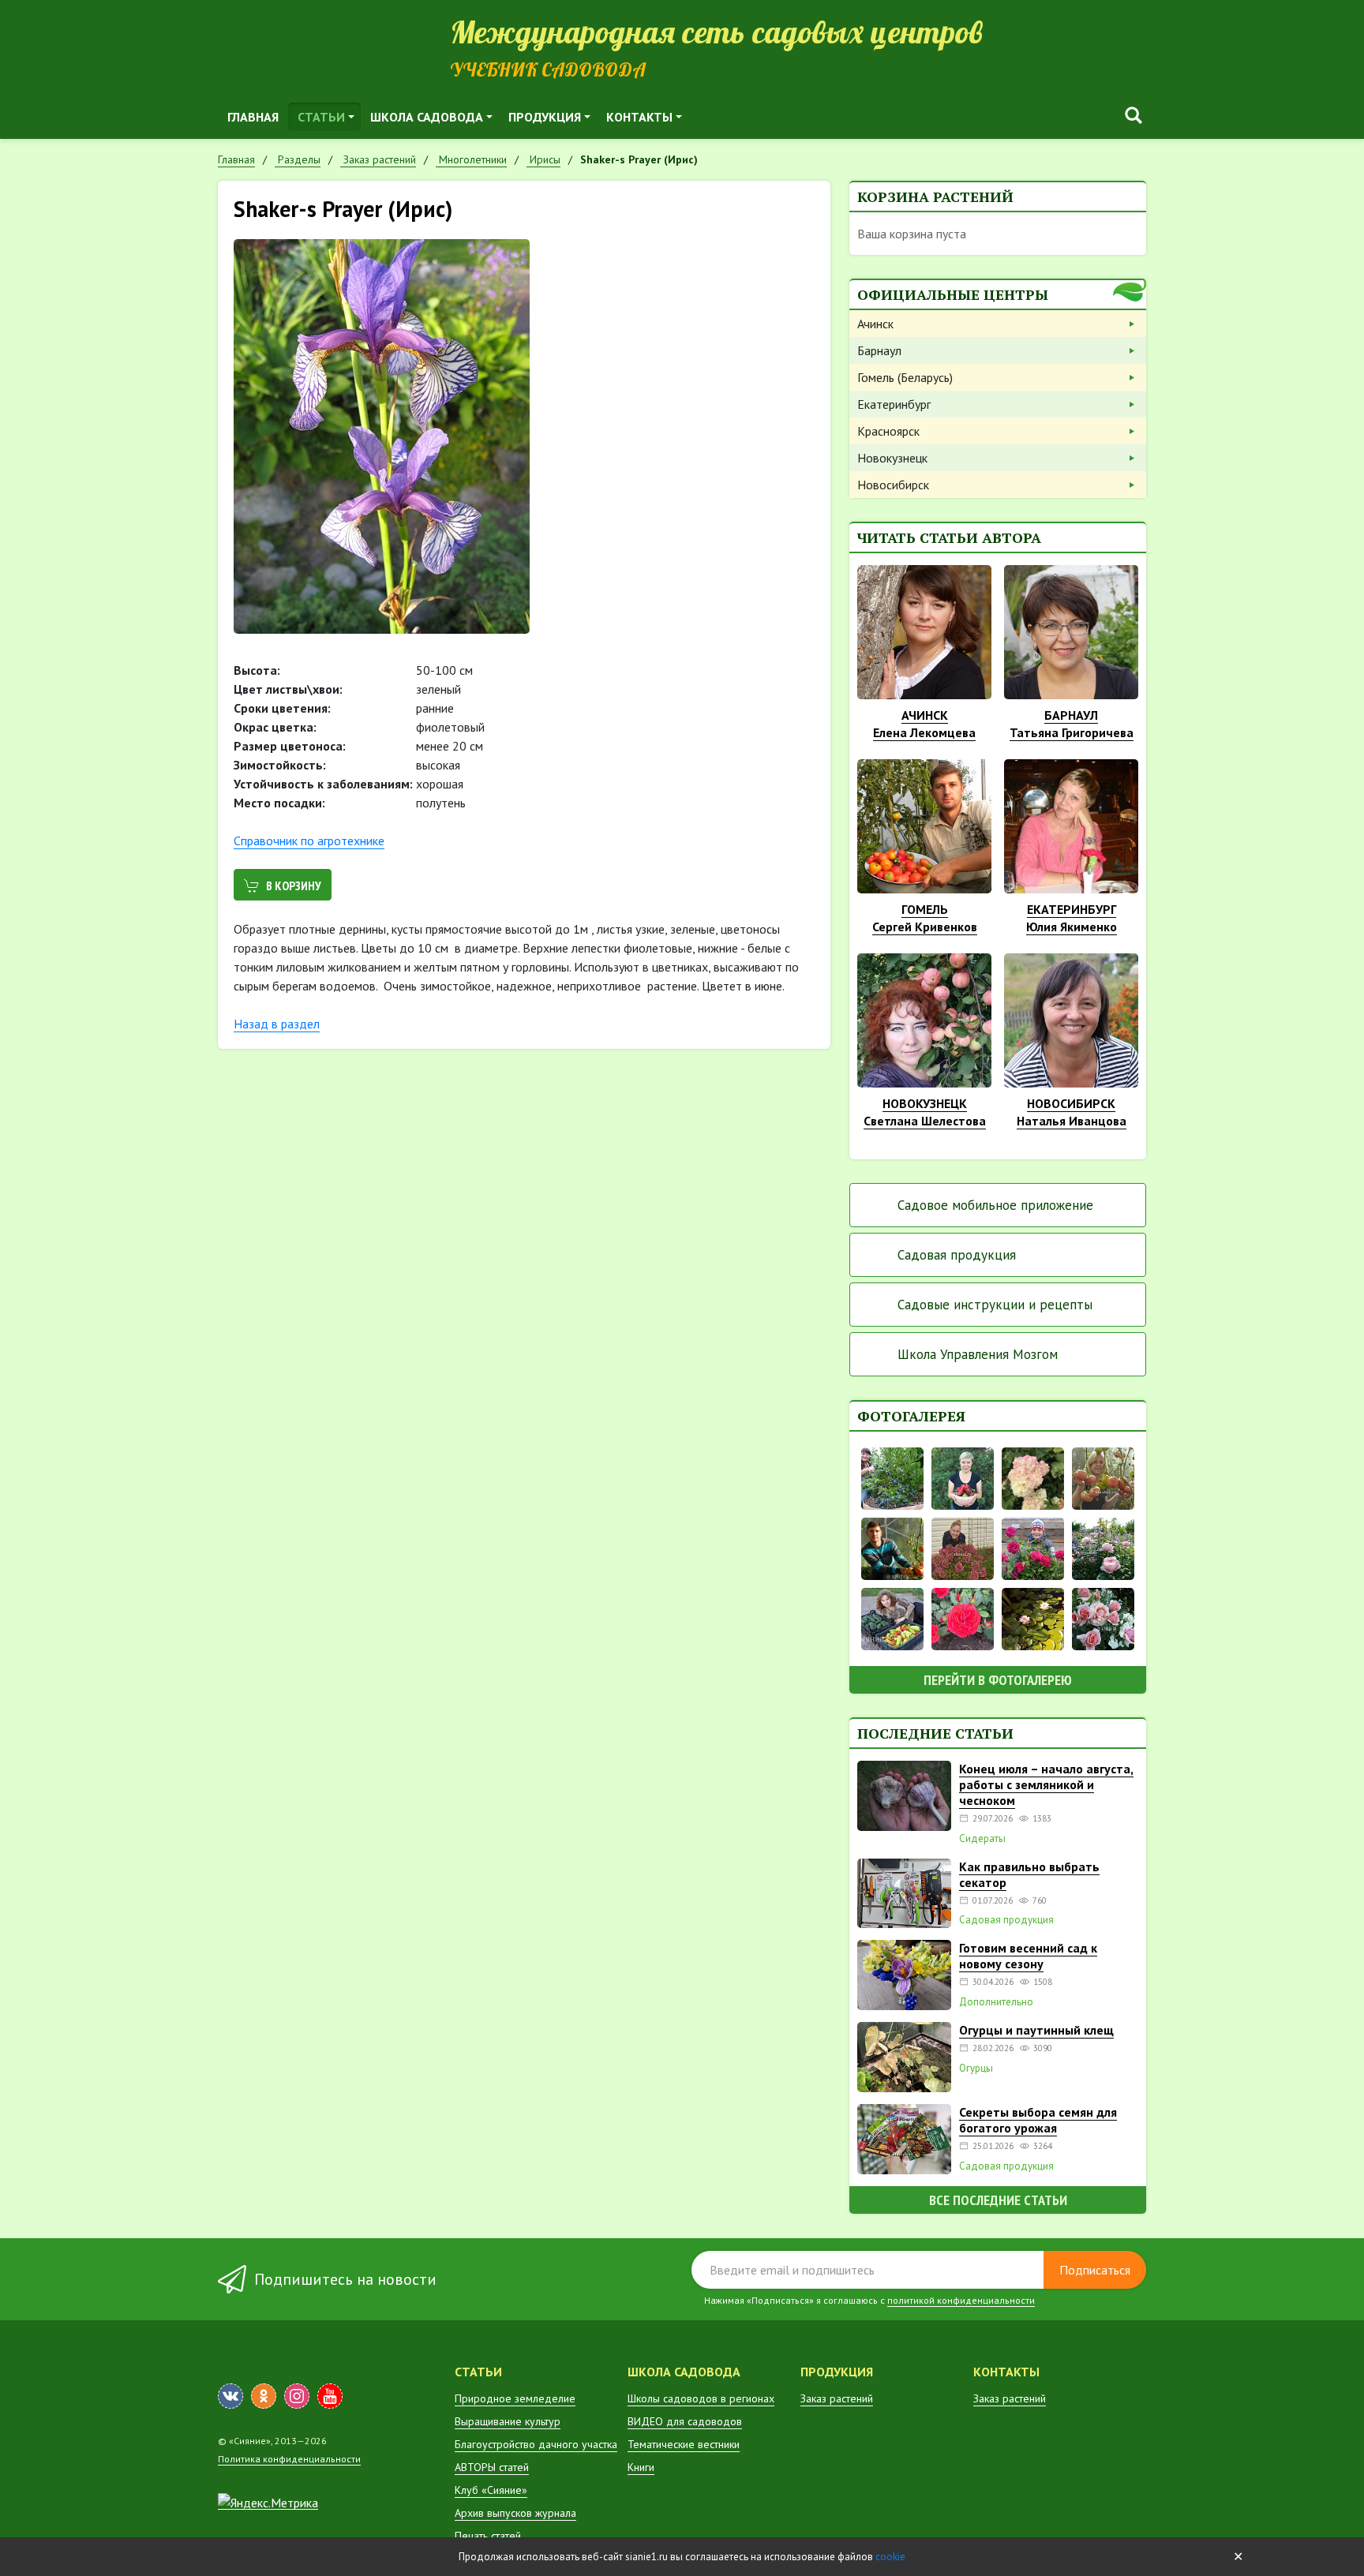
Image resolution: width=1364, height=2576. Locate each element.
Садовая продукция (957, 1255)
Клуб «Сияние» (491, 2490)
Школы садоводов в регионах (701, 2398)
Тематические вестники (684, 2444)
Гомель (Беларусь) (905, 377)
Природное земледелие (515, 2398)
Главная (253, 117)
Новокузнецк (892, 458)
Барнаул (879, 350)
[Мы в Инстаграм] (297, 2396)
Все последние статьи (998, 2200)
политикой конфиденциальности (961, 2300)
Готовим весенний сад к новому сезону (1028, 1956)
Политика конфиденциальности (289, 2459)
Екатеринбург (894, 404)
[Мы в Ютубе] (330, 2396)
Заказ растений (837, 2398)
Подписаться (1095, 2270)
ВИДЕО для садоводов (685, 2421)
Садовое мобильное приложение (995, 1205)
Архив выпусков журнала (515, 2513)
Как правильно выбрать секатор (1029, 1874)
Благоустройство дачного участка (536, 2444)
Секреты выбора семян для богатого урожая (1038, 2120)
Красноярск (888, 431)
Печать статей (488, 2536)
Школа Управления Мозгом (978, 1354)
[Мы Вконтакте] (230, 2396)
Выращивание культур (508, 2421)
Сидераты (982, 1839)
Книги (641, 2467)
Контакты (639, 117)
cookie (890, 2557)
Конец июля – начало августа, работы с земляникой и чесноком (1046, 1784)
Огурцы (976, 2069)
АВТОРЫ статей (492, 2467)
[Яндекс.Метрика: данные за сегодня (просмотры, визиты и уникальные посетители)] (268, 2503)
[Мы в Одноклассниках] (264, 2396)
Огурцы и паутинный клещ (1036, 2030)
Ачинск (875, 324)
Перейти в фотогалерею (998, 1680)
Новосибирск (893, 485)
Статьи (321, 117)
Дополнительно (996, 2002)
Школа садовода (427, 117)
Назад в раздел (277, 1024)
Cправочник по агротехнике (309, 841)
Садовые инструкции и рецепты (995, 1305)
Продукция (545, 117)
